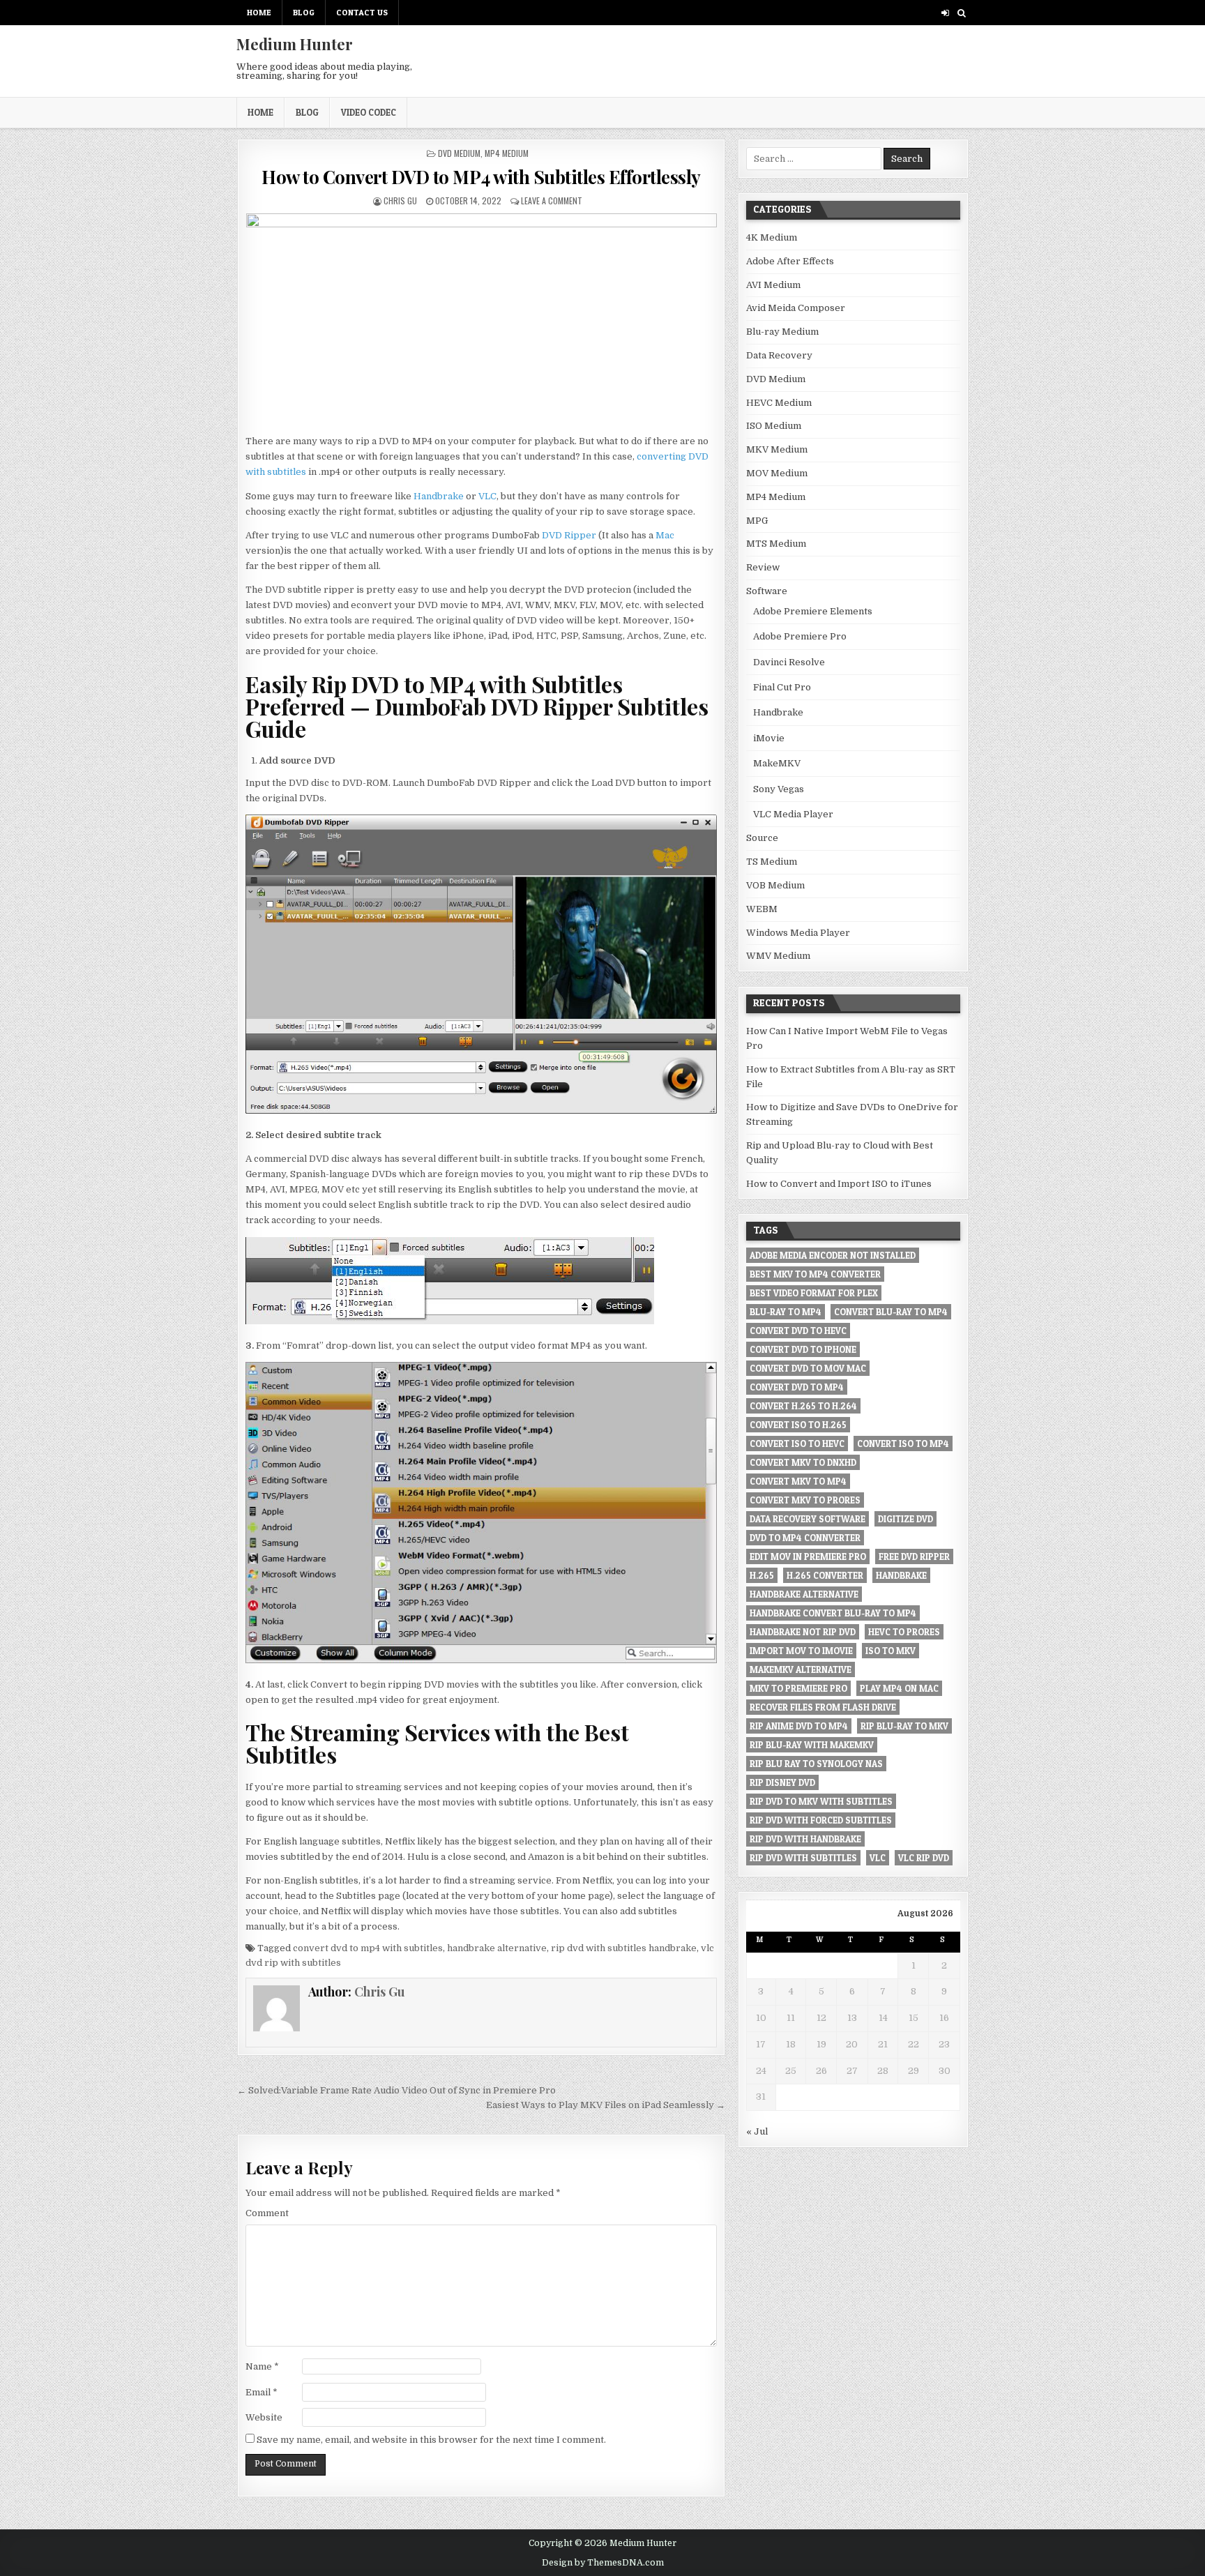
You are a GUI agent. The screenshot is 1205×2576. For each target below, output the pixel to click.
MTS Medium (776, 544)
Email (262, 2392)
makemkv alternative (801, 1669)
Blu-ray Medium (782, 332)
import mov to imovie (801, 1651)
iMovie (769, 738)
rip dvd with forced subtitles (821, 1820)
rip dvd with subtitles (803, 1858)
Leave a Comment (552, 200)
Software (767, 591)
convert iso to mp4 (903, 1444)
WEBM (762, 909)
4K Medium (772, 237)
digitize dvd (905, 1519)
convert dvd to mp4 (797, 1387)
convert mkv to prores (805, 1500)
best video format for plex (814, 1293)
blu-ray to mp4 (786, 1312)
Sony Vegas (779, 789)
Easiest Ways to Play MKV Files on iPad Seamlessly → (606, 2105)
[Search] (961, 13)
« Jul (757, 2131)
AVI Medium (773, 285)
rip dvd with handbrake (805, 1839)
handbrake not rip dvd (803, 1632)
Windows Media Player (798, 933)
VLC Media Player (793, 814)
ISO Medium (774, 426)
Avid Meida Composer (796, 308)
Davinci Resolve (789, 662)
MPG (757, 521)
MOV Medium (777, 473)
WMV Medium (778, 956)
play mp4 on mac (899, 1688)
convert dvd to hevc (798, 1331)
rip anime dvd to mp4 (799, 1726)
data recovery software (808, 1519)
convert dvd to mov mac (808, 1368)
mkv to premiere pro (798, 1688)
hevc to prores (904, 1632)
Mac (665, 535)
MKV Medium (777, 449)
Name (262, 2366)
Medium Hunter (295, 44)
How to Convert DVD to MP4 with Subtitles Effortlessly (481, 177)
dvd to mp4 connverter (805, 1538)
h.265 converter (825, 1575)
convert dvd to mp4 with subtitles (368, 1948)
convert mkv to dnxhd (803, 1462)
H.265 (762, 1575)
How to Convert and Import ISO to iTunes (839, 1184)
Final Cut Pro (782, 687)
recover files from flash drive (823, 1707)
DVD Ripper (569, 535)
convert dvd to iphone (803, 1349)
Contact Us (362, 12)
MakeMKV (777, 763)
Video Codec (369, 112)
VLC (487, 496)
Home (259, 12)
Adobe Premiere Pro (800, 636)
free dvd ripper (914, 1556)
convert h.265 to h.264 (803, 1406)
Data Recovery (779, 355)
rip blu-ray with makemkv (812, 1745)
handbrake (901, 1575)
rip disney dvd (782, 1782)
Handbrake (439, 496)
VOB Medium (775, 885)
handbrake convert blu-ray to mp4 (833, 1613)
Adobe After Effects (790, 261)
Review (763, 567)
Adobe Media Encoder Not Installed (833, 1255)
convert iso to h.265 (798, 1425)
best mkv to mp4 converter (815, 1274)
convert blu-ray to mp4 (891, 1312)
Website (264, 2417)
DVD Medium (459, 153)
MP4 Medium (507, 153)
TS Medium (772, 862)
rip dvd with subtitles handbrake (624, 1948)
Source (762, 838)
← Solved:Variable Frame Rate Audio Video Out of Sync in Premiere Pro (397, 2090)
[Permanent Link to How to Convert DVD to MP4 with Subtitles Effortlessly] (481, 320)
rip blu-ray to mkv (904, 1726)
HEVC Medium (779, 403)
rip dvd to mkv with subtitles (821, 1801)
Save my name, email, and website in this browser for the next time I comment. (431, 2440)
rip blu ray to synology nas (816, 1764)
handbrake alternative (497, 1948)
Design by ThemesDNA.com (603, 2563)
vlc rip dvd (924, 1858)
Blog (304, 12)
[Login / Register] (945, 13)
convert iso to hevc (797, 1444)
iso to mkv (891, 1651)
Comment (267, 2213)
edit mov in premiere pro (808, 1556)
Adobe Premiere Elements (813, 611)
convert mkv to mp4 (798, 1481)
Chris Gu (400, 200)
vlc (878, 1858)
